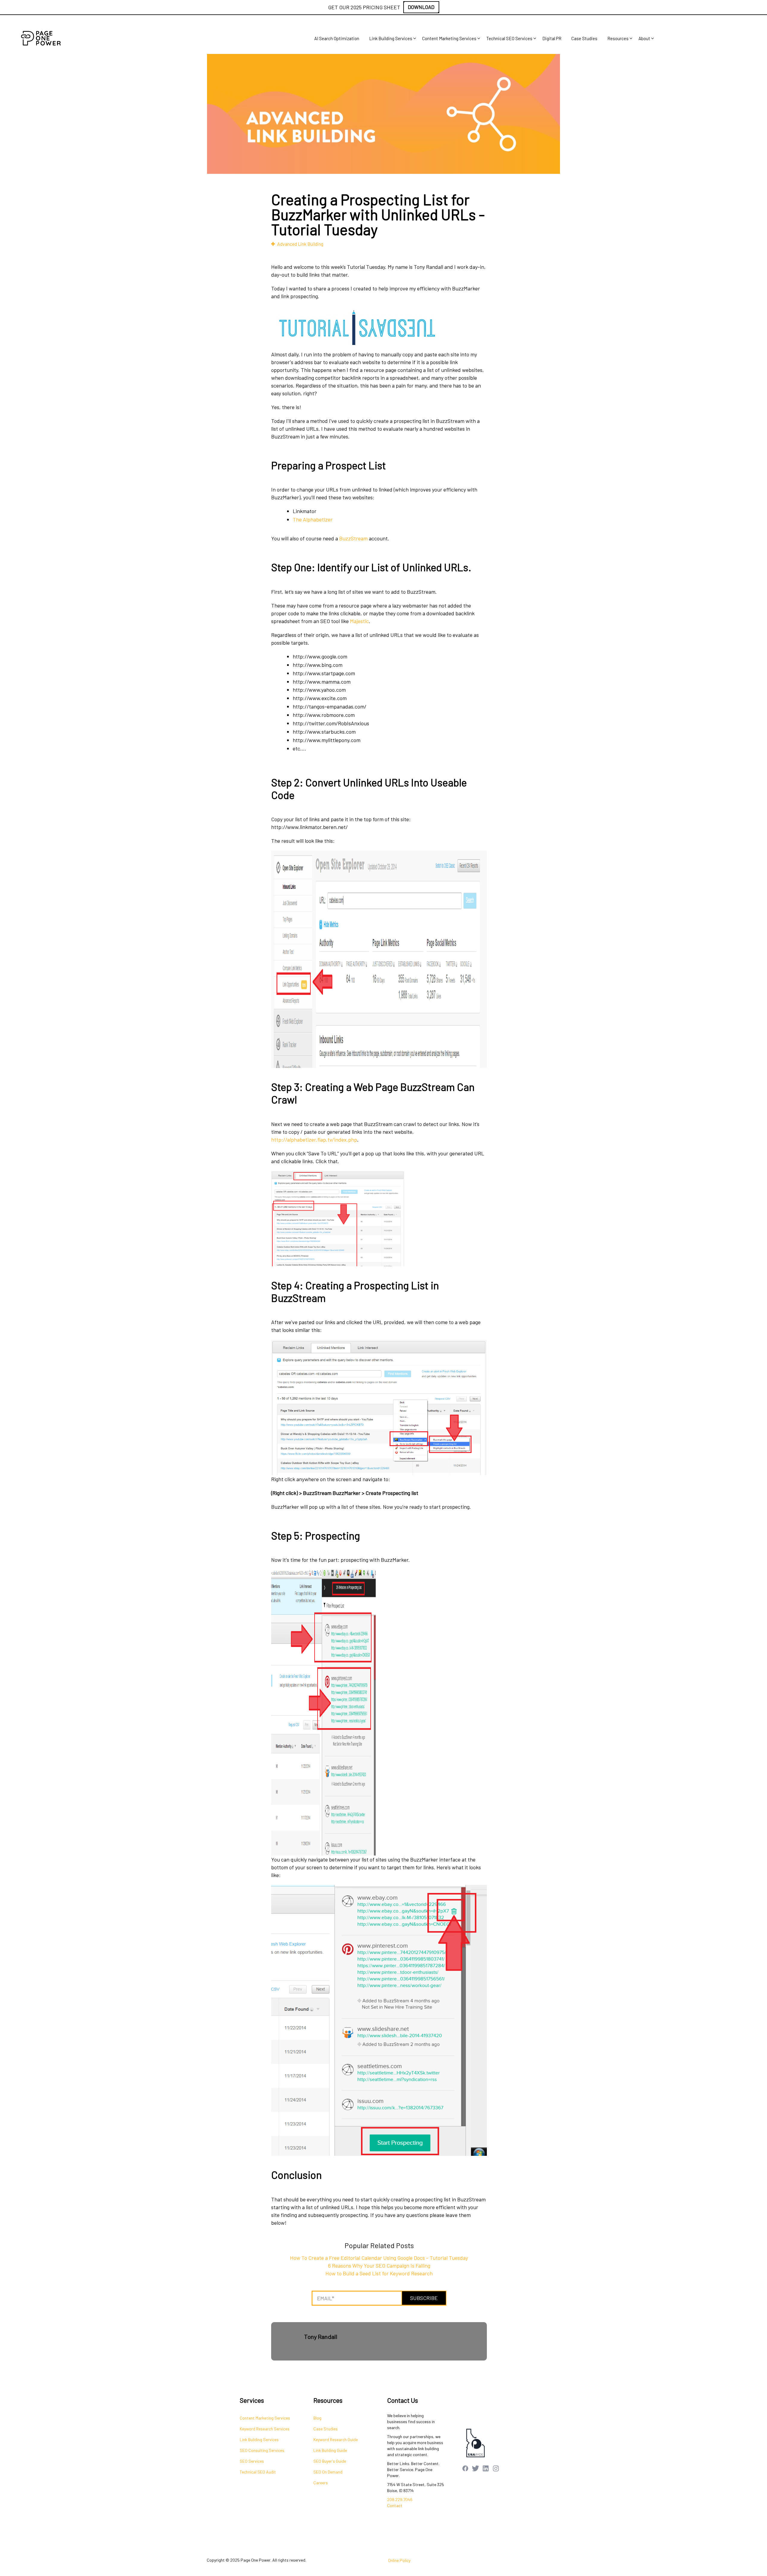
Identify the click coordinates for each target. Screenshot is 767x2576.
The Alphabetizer (313, 519)
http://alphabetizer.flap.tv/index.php (314, 1139)
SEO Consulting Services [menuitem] (262, 2450)
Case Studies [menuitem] (584, 38)
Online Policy (399, 2560)
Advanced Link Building (300, 244)
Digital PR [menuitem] (552, 38)
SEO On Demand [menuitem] (328, 2472)
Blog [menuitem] (317, 2418)
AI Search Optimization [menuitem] (337, 38)
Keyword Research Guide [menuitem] (336, 2439)
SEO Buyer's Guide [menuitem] (330, 2461)
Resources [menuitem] (618, 38)
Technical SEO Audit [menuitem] (258, 2472)
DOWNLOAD (421, 7)
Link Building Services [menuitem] (391, 38)
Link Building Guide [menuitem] (330, 2450)
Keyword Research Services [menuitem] (265, 2429)
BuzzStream (353, 538)
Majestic (359, 621)
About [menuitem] (644, 38)
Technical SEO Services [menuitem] (509, 38)
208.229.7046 (400, 2499)
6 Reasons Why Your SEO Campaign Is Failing (379, 2266)
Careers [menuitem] (321, 2483)
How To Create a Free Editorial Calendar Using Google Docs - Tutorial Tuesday (379, 2258)
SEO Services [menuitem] (252, 2461)
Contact (395, 2505)
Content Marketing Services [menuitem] (449, 38)
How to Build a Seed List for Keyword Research (379, 2273)
